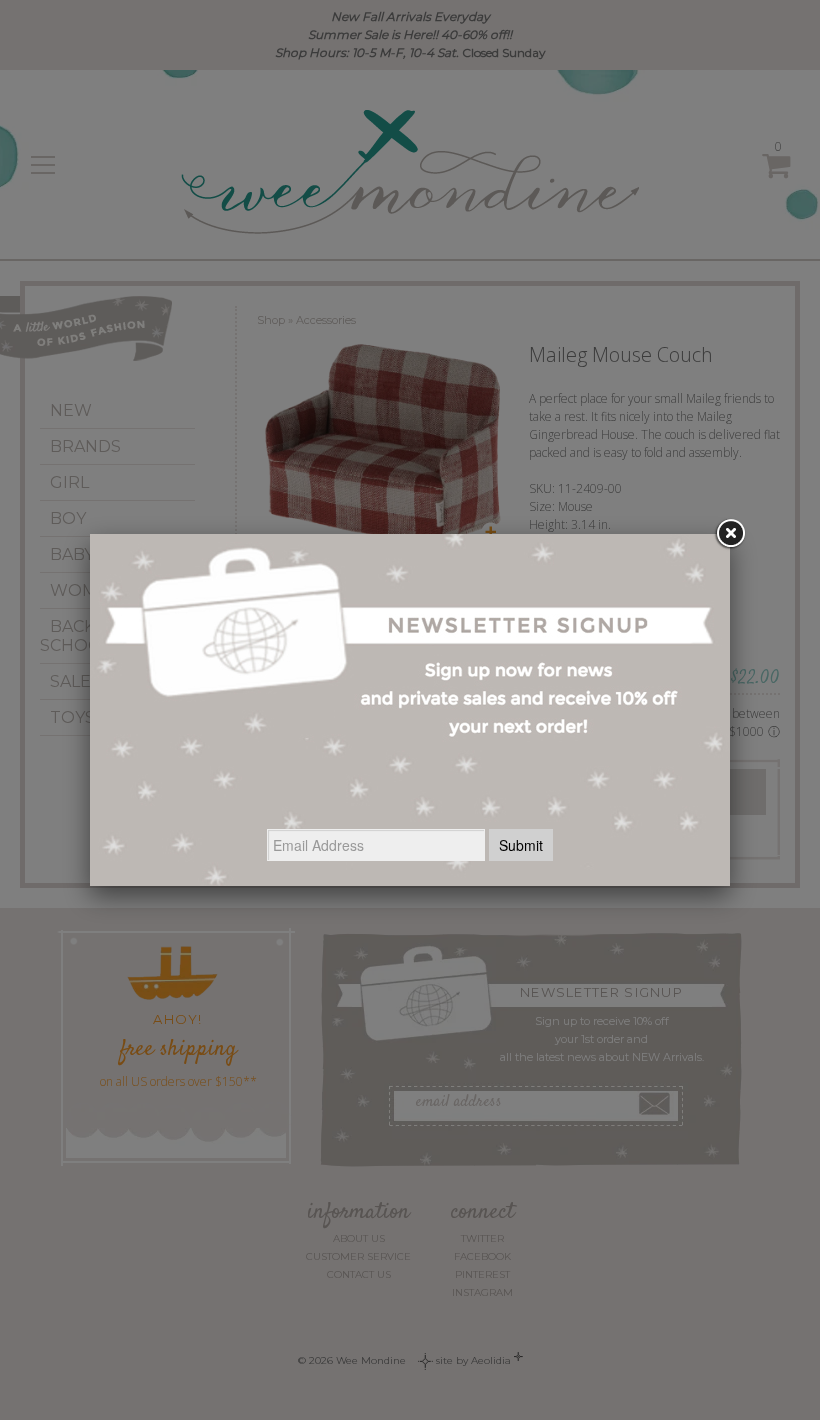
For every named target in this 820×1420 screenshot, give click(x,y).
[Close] (730, 534)
